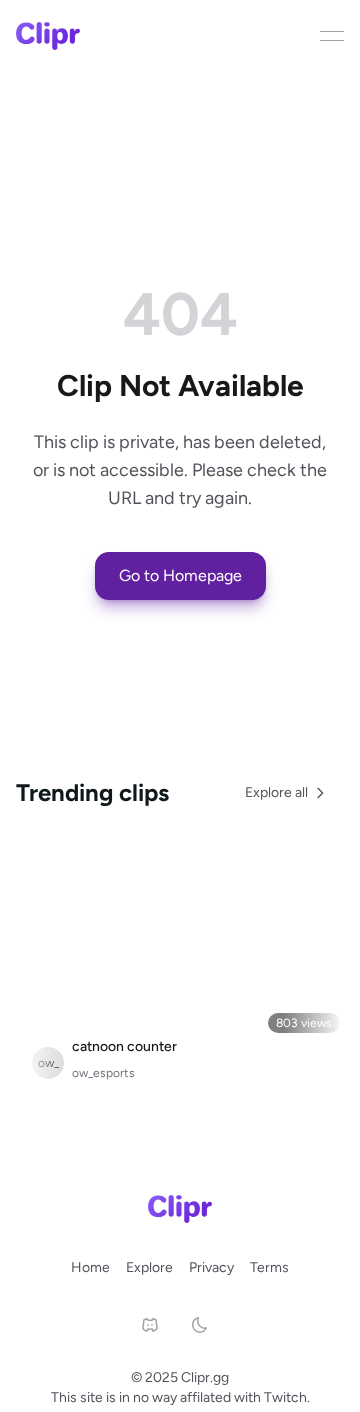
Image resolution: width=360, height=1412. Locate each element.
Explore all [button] (276, 792)
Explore (149, 1267)
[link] (150, 1325)
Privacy (211, 1267)
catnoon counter (124, 1046)
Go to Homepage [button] (180, 575)
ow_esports (103, 1073)
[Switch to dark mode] (210, 1325)
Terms (269, 1267)
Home (90, 1267)
